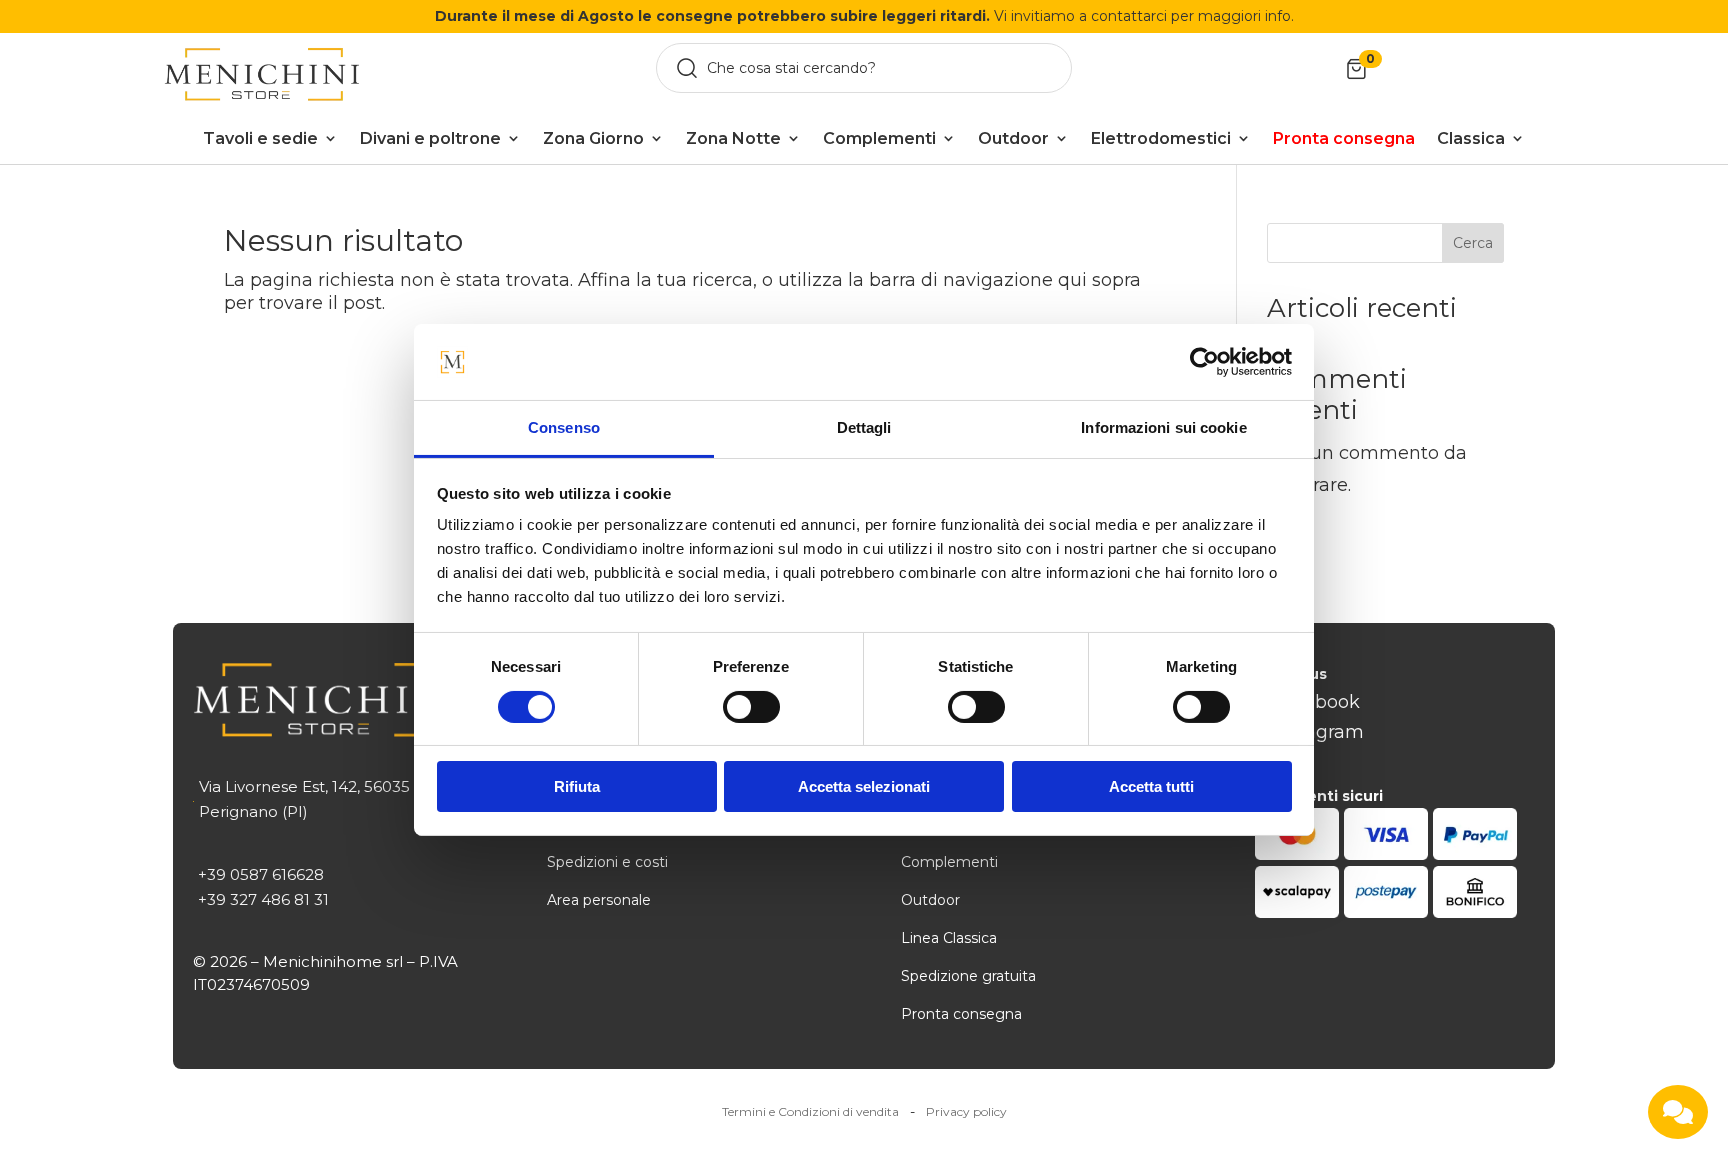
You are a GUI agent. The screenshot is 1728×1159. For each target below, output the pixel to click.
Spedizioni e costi (607, 862)
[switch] (751, 707)
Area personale (599, 900)
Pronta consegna (961, 1014)
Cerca (1473, 243)
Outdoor (1013, 138)
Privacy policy (966, 1111)
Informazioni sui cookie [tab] (1163, 427)
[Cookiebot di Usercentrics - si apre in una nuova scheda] (1204, 362)
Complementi (879, 138)
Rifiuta (577, 786)
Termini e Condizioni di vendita (810, 1111)
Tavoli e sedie (260, 138)
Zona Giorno (593, 138)
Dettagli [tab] (864, 427)
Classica (1471, 138)
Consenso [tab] (564, 427)
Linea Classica (949, 938)
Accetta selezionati (864, 786)
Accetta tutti (1151, 786)
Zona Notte (733, 138)
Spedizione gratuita (968, 976)
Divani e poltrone (430, 138)
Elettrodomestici (1161, 138)
